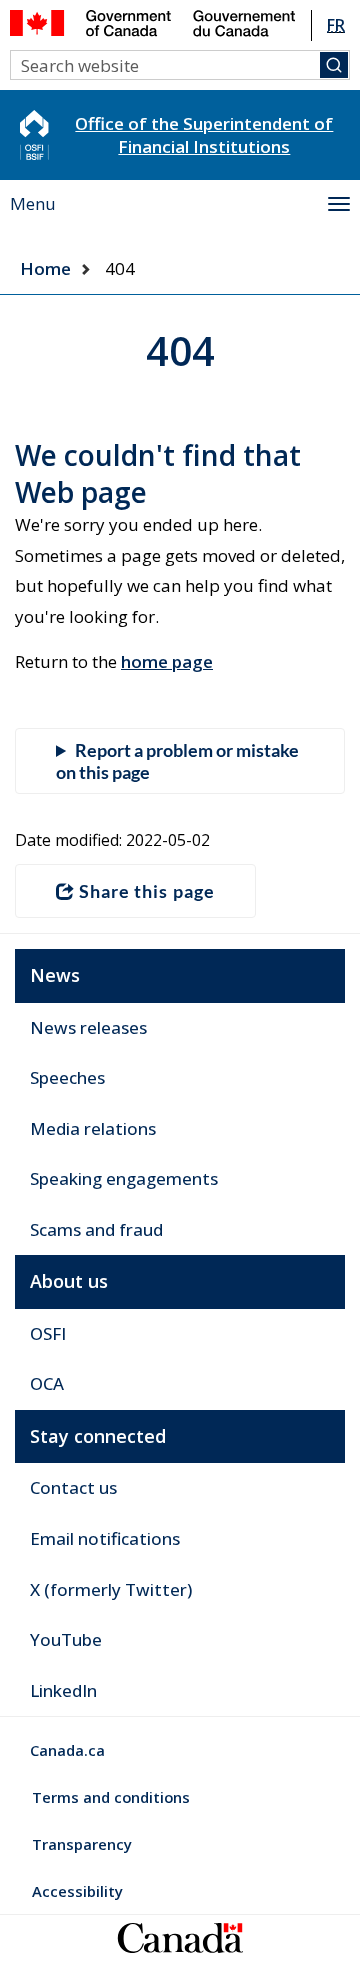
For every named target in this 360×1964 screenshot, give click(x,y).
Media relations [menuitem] (93, 1128)
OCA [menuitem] (47, 1383)
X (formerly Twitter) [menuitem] (111, 1589)
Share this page (147, 891)
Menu (33, 203)
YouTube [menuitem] (66, 1639)
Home (45, 268)
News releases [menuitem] (88, 1027)
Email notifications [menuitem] (105, 1538)
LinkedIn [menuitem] (63, 1690)
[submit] (334, 65)
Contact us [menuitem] (73, 1487)
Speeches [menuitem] (67, 1077)
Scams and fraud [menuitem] (96, 1229)
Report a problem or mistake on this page (177, 761)
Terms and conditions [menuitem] (111, 1797)
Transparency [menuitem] (82, 1844)
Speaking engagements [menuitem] (124, 1178)
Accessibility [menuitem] (77, 1891)
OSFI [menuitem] (48, 1333)
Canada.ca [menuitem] (67, 1750)
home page (167, 661)
